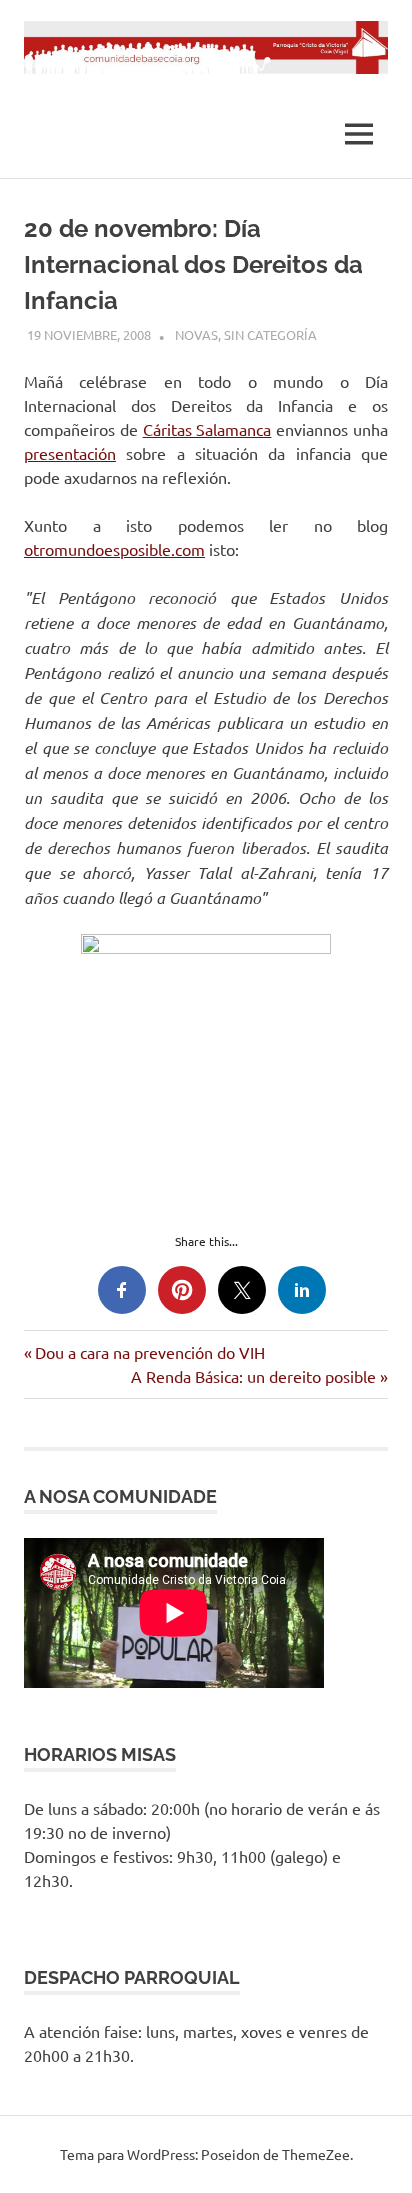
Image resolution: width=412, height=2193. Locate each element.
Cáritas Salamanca (207, 429)
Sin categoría (270, 334)
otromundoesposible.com (114, 549)
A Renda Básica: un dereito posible (253, 1376)
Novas (196, 334)
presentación (70, 453)
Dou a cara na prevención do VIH (149, 1352)
